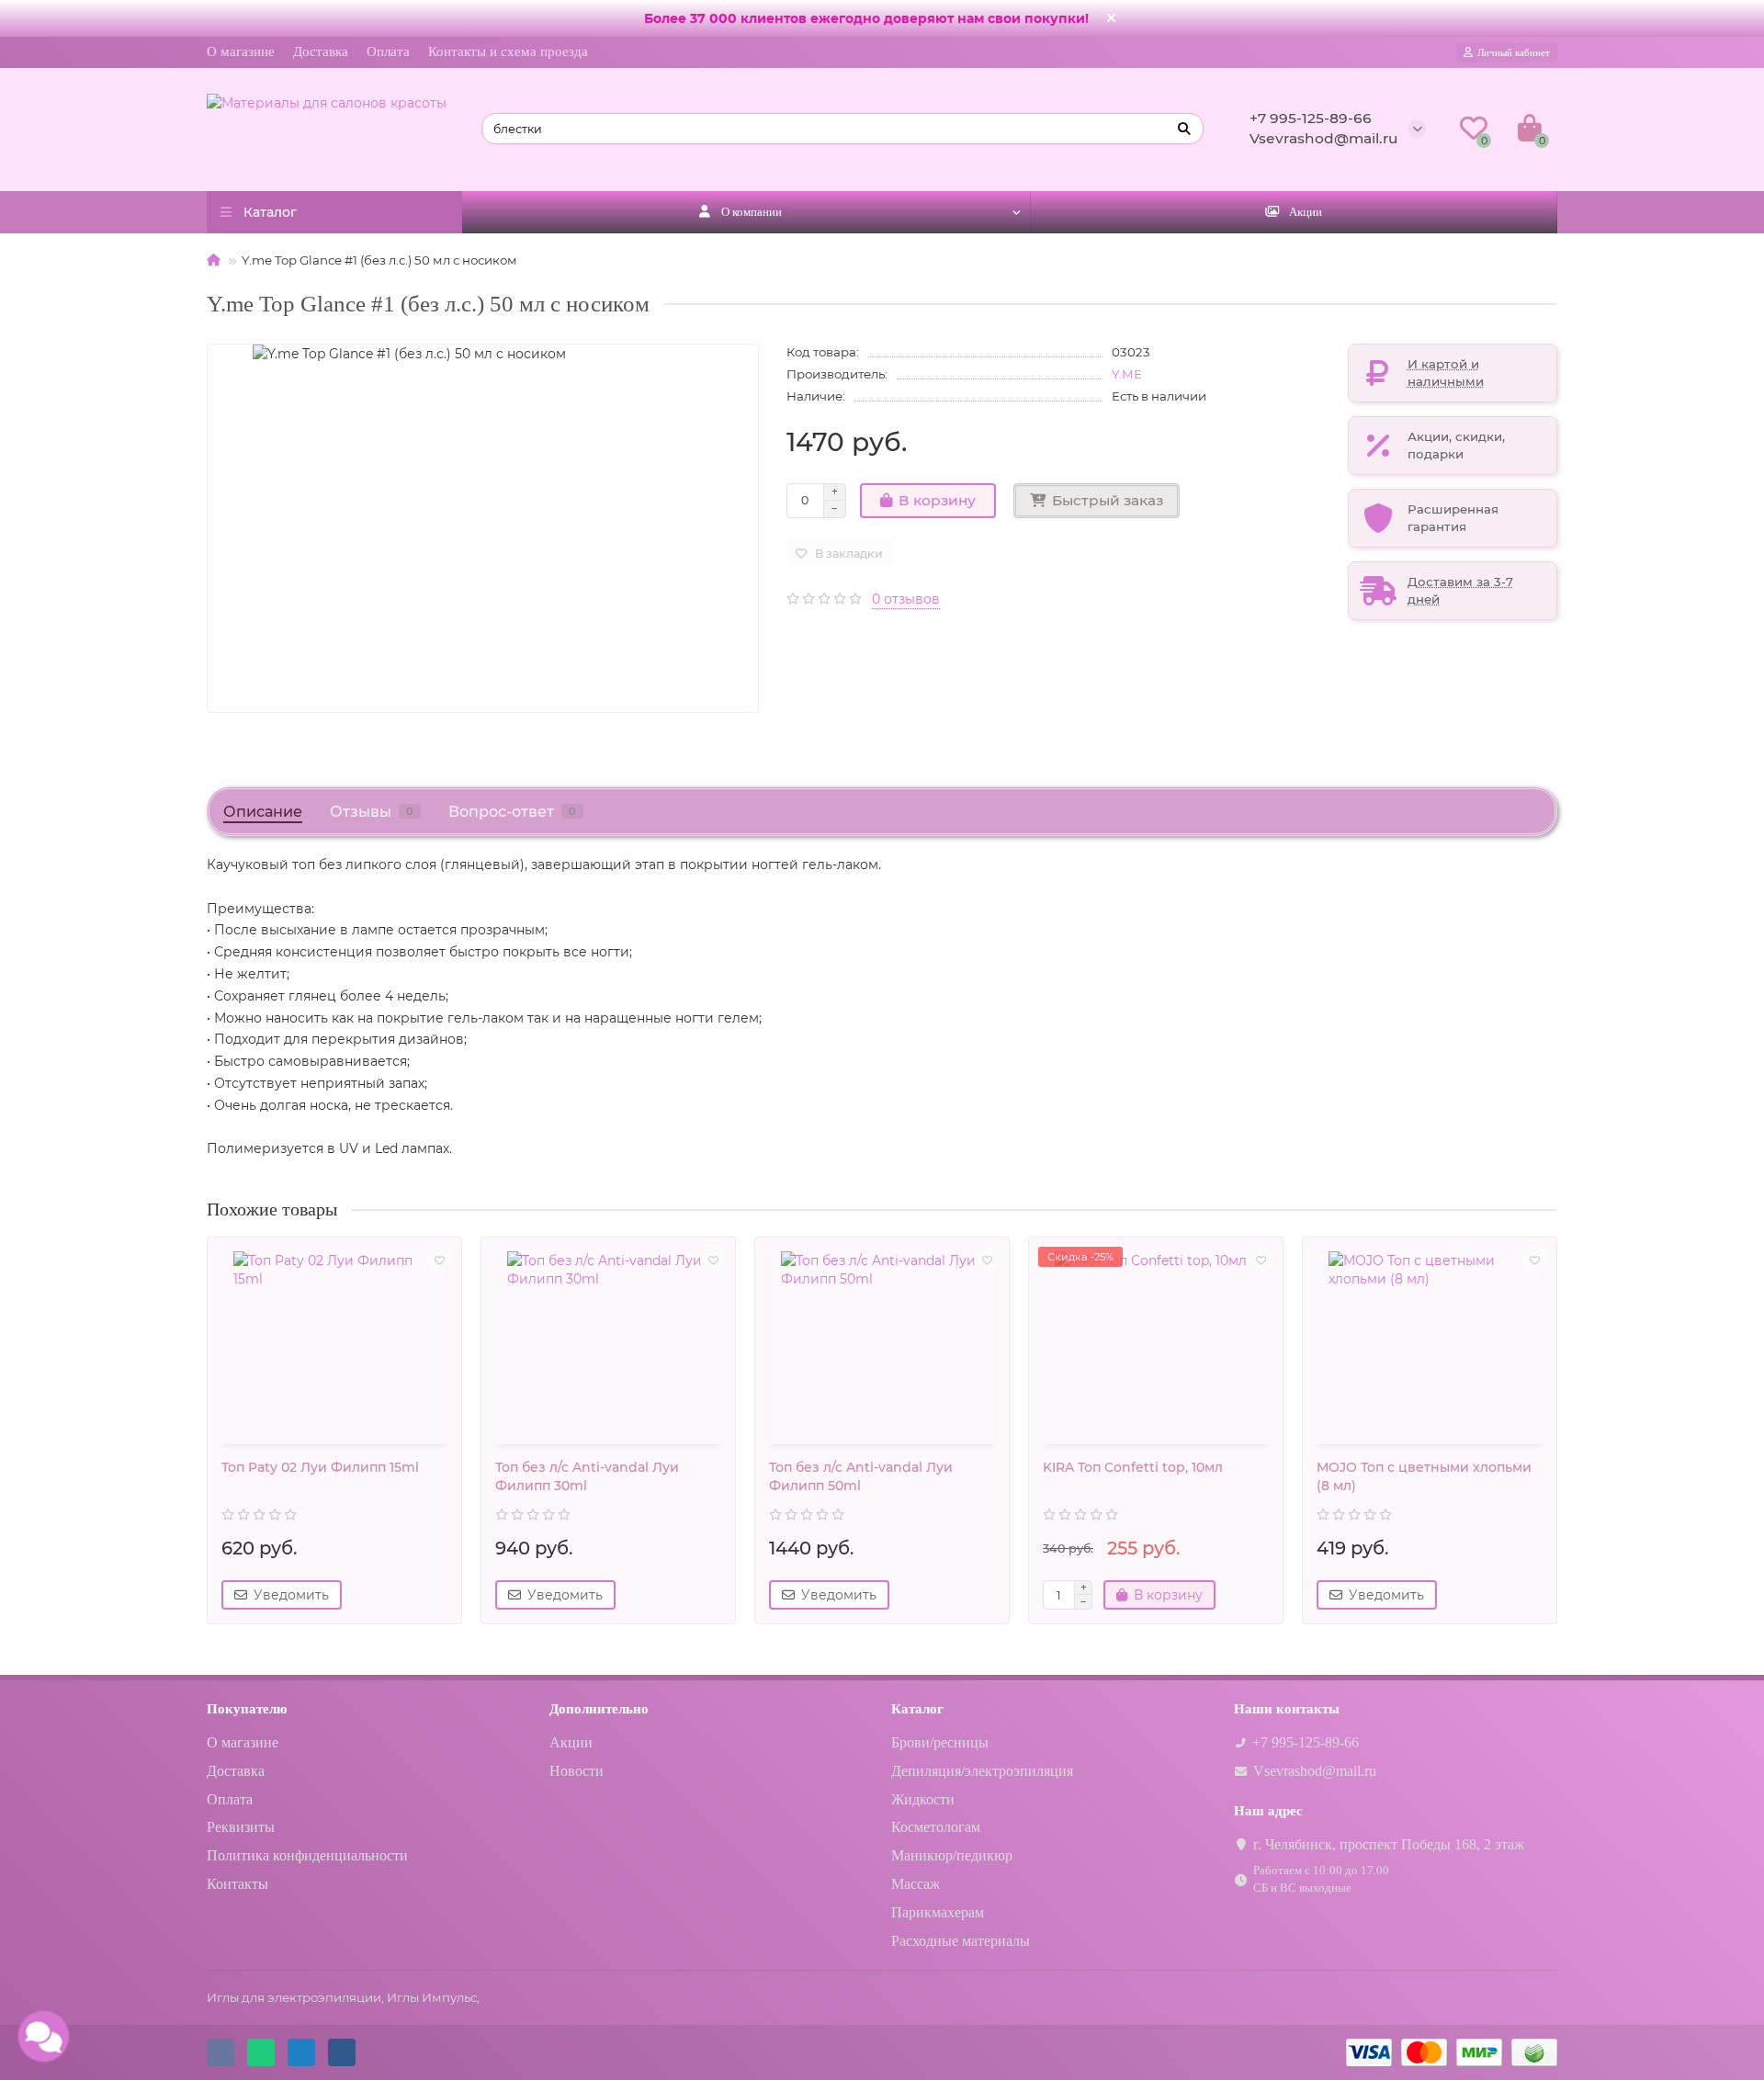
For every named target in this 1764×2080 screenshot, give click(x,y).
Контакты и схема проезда (508, 51)
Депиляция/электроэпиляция (982, 1771)
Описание (263, 811)
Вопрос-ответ (512, 811)
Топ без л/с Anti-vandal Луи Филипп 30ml (587, 1476)
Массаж (916, 1884)
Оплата (388, 51)
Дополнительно (599, 1708)
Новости (577, 1771)
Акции (1306, 212)
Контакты (237, 1884)
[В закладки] (439, 1260)
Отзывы (372, 811)
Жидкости (923, 1799)
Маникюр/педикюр (952, 1855)
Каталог (917, 1708)
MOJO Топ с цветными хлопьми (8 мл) (1424, 1476)
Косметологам (936, 1827)
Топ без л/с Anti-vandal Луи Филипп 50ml (861, 1476)
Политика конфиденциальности (307, 1855)
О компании (752, 212)
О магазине (241, 51)
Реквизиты (241, 1827)
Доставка (321, 51)
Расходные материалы (961, 1941)
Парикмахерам (938, 1912)
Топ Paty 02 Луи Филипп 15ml (320, 1467)
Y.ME (1127, 374)
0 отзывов (906, 599)
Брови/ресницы (940, 1742)
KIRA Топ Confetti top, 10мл (1133, 1467)
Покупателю (247, 1708)
